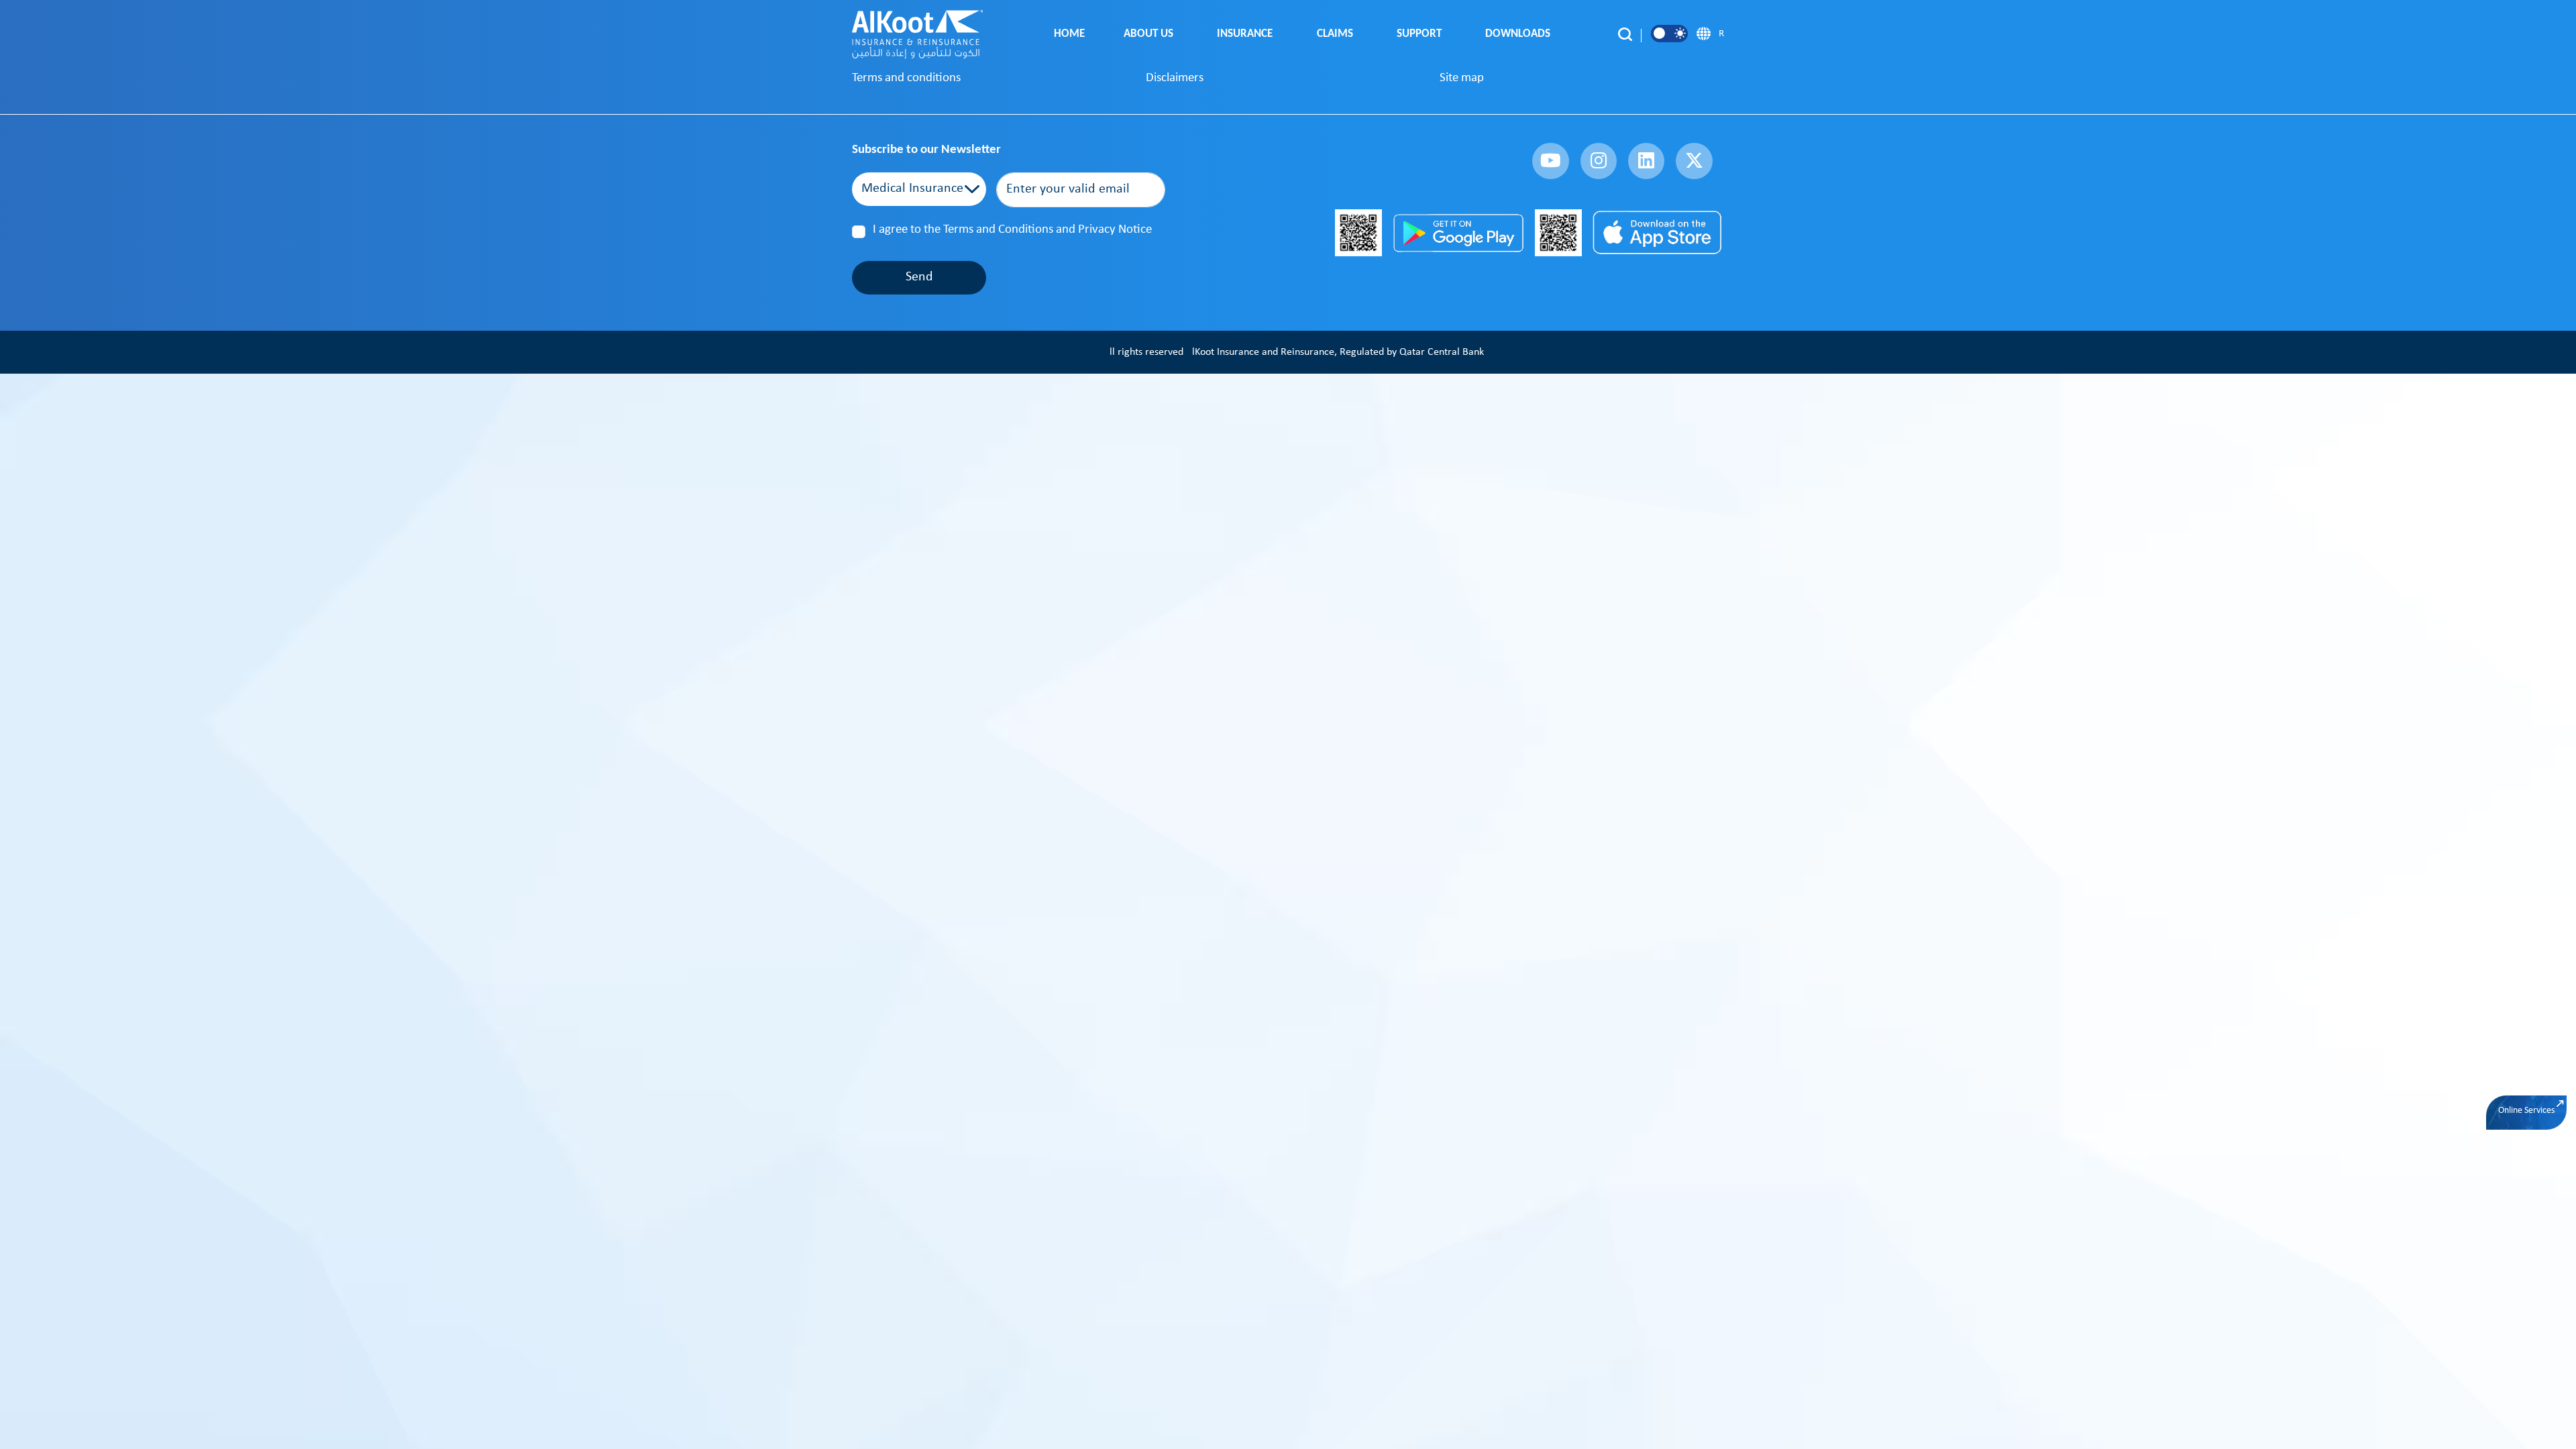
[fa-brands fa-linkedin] (1646, 161)
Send (919, 277)
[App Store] (1658, 233)
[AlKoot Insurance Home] (917, 34)
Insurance (1247, 34)
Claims (1338, 34)
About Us (1151, 34)
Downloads (1520, 34)
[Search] (1625, 34)
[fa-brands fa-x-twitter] (1694, 161)
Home (1069, 34)
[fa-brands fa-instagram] (1599, 161)
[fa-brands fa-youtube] (1550, 161)
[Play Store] (1458, 233)
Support (1422, 34)
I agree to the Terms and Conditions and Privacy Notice (1012, 230)
